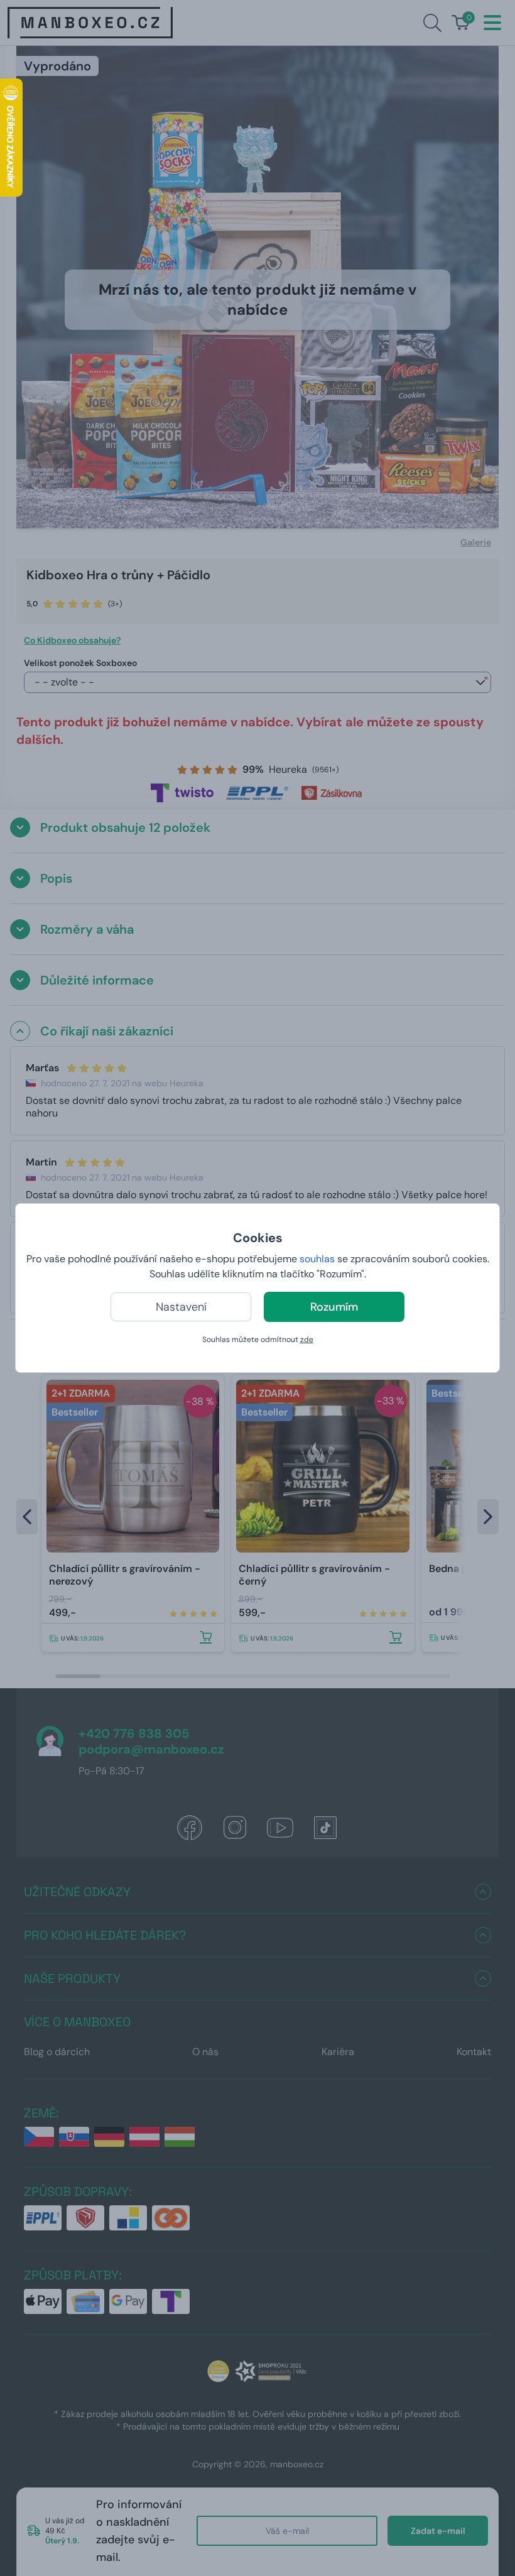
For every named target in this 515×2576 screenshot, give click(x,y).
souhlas (317, 1259)
